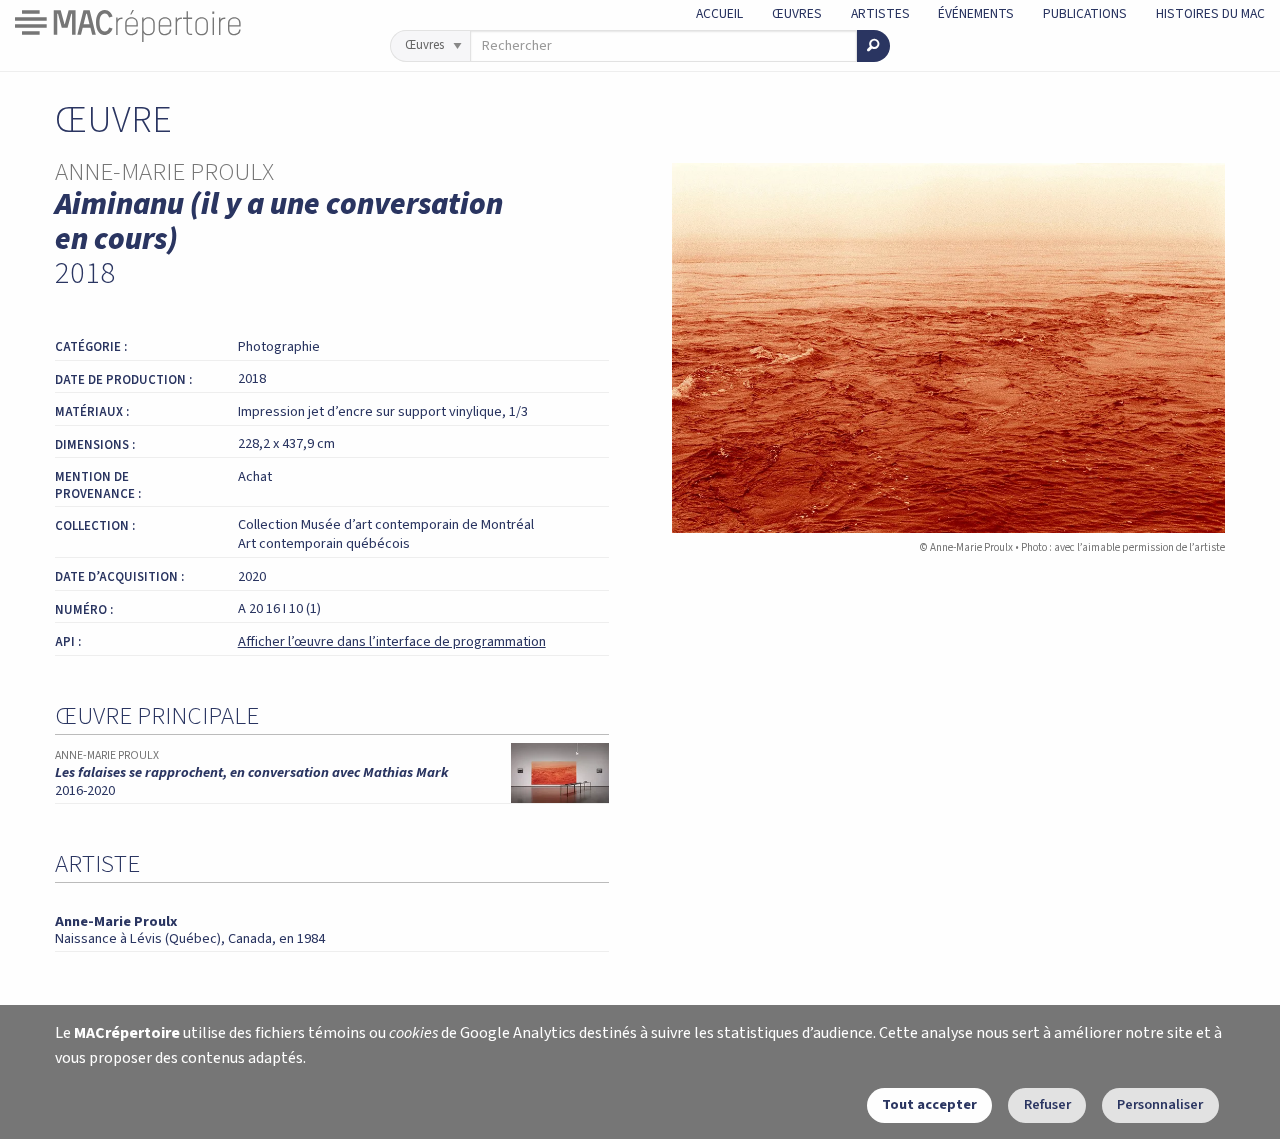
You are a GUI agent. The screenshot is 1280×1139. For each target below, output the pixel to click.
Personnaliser (1160, 1104)
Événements (976, 13)
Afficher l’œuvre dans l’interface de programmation (392, 641)
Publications (1085, 13)
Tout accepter (929, 1104)
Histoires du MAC (1210, 13)
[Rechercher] (873, 46)
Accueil (719, 13)
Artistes (880, 13)
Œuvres (797, 13)
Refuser (1047, 1104)
